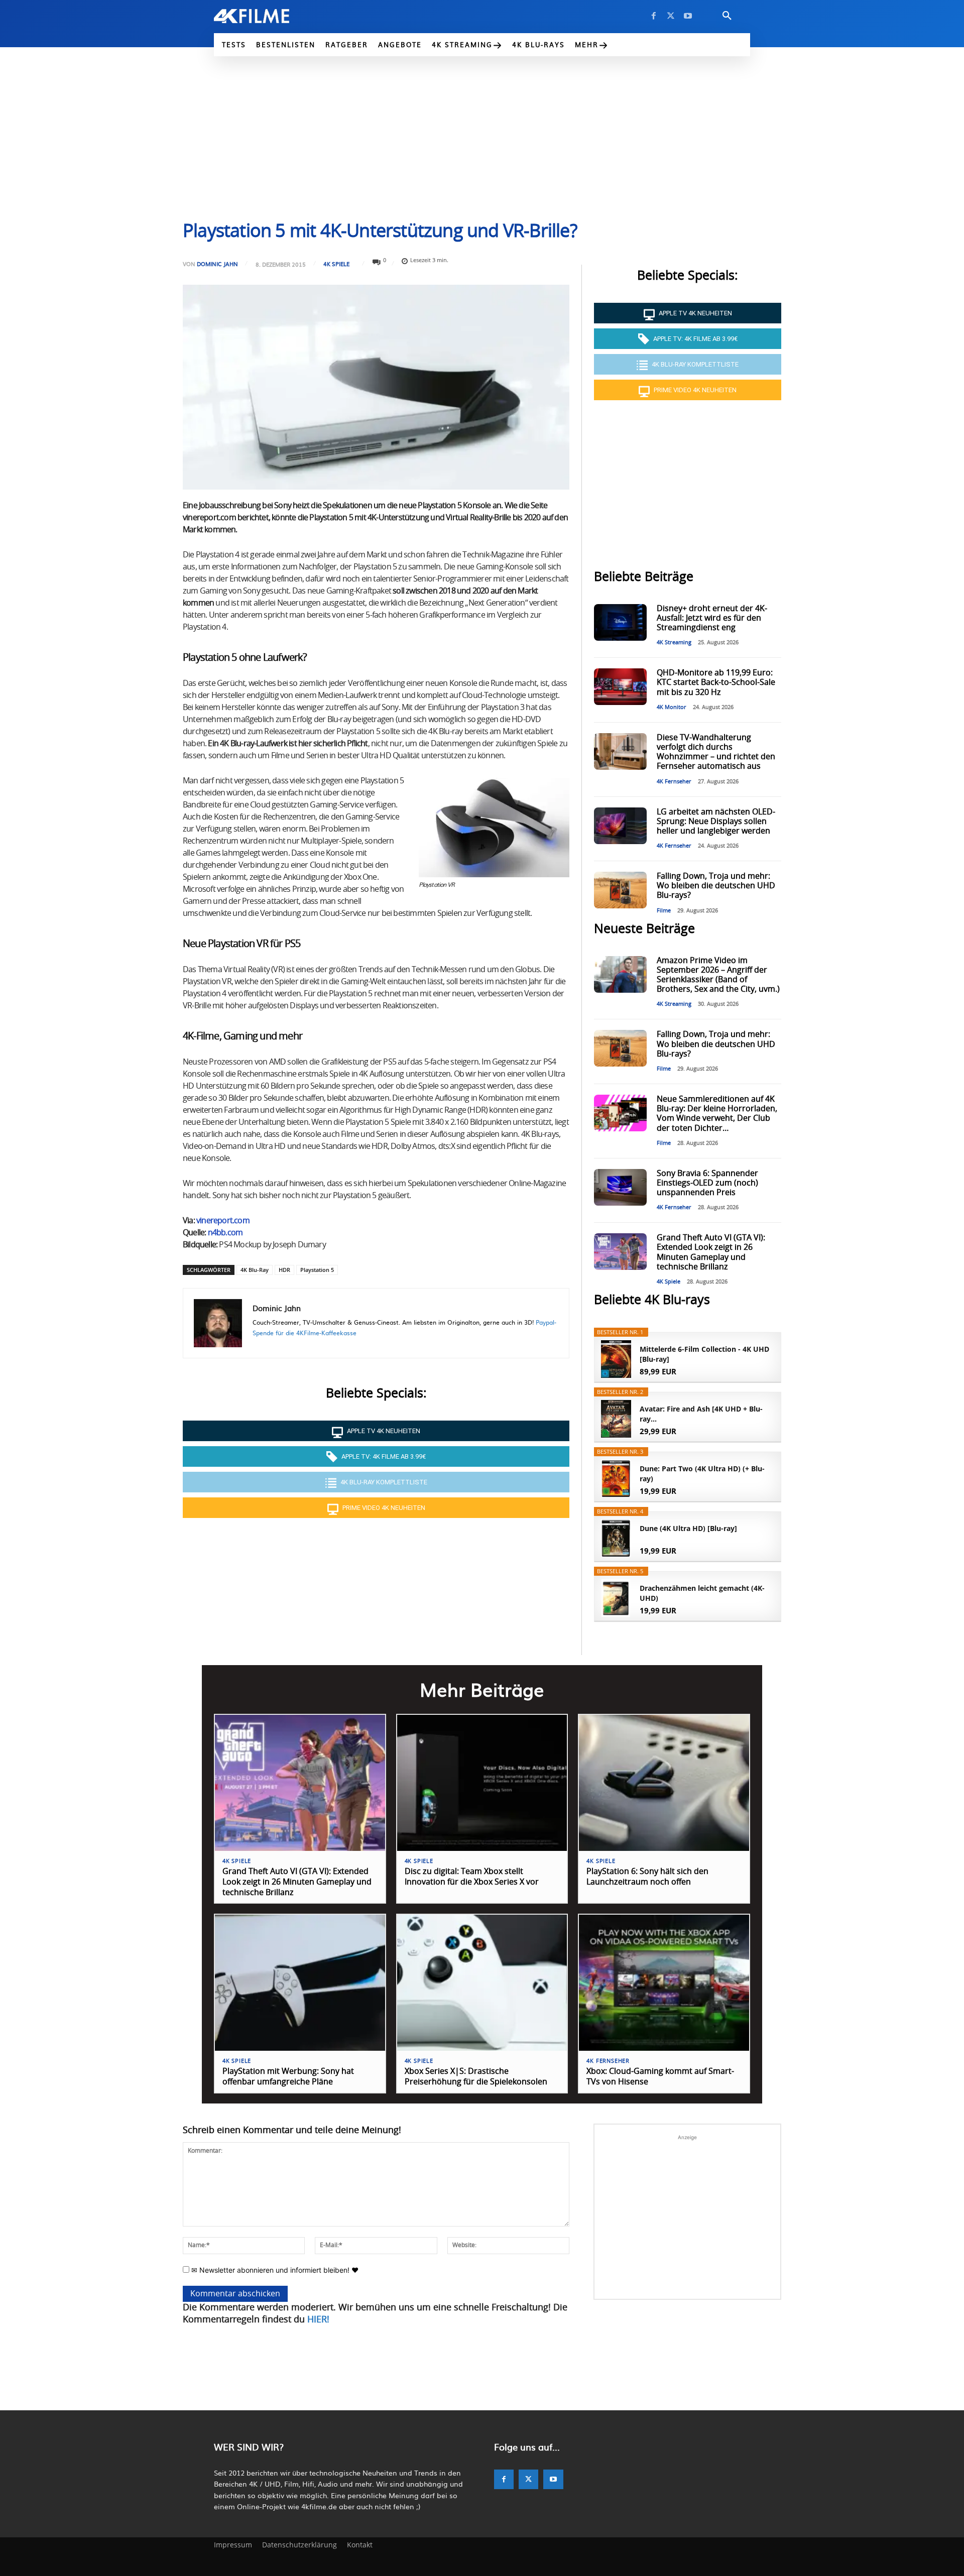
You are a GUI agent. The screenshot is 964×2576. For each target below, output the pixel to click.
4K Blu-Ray (255, 1270)
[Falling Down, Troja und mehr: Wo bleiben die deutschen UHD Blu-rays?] (620, 890)
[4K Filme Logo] (267, 16)
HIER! (318, 2320)
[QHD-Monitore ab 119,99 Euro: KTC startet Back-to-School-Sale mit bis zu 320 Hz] (620, 687)
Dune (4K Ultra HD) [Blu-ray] (688, 1528)
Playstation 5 (317, 1270)
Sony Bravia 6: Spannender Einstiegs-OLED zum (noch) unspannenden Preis (707, 1183)
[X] (671, 16)
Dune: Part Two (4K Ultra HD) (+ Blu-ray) (702, 1474)
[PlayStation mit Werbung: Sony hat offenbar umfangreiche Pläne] (300, 1983)
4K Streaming (674, 642)
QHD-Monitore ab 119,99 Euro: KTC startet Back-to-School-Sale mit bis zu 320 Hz (716, 682)
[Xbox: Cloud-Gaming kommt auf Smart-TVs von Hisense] (664, 1983)
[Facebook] (654, 16)
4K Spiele (336, 264)
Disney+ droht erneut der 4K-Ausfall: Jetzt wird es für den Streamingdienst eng (712, 618)
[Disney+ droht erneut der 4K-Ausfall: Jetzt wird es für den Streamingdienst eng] (620, 622)
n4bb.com (225, 1233)
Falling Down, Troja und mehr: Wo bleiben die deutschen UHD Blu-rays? (716, 886)
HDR (284, 1270)
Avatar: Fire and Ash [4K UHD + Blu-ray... (701, 1414)
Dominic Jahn (217, 264)
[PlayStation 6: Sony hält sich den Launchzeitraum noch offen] (664, 1783)
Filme (664, 911)
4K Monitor (672, 707)
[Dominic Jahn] (218, 1323)
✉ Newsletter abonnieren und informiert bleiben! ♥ (274, 2270)
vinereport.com (223, 1221)
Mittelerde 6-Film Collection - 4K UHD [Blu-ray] (704, 1354)
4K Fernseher (674, 782)
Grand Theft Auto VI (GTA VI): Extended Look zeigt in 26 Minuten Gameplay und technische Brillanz (297, 1882)
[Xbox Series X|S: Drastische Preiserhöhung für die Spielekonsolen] (482, 1983)
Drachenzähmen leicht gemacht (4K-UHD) (702, 1593)
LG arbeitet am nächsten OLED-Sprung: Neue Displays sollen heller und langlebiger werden (716, 822)
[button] (727, 16)
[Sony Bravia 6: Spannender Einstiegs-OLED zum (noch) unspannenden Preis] (620, 1187)
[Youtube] (688, 16)
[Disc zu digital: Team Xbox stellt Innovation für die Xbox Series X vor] (482, 1783)
